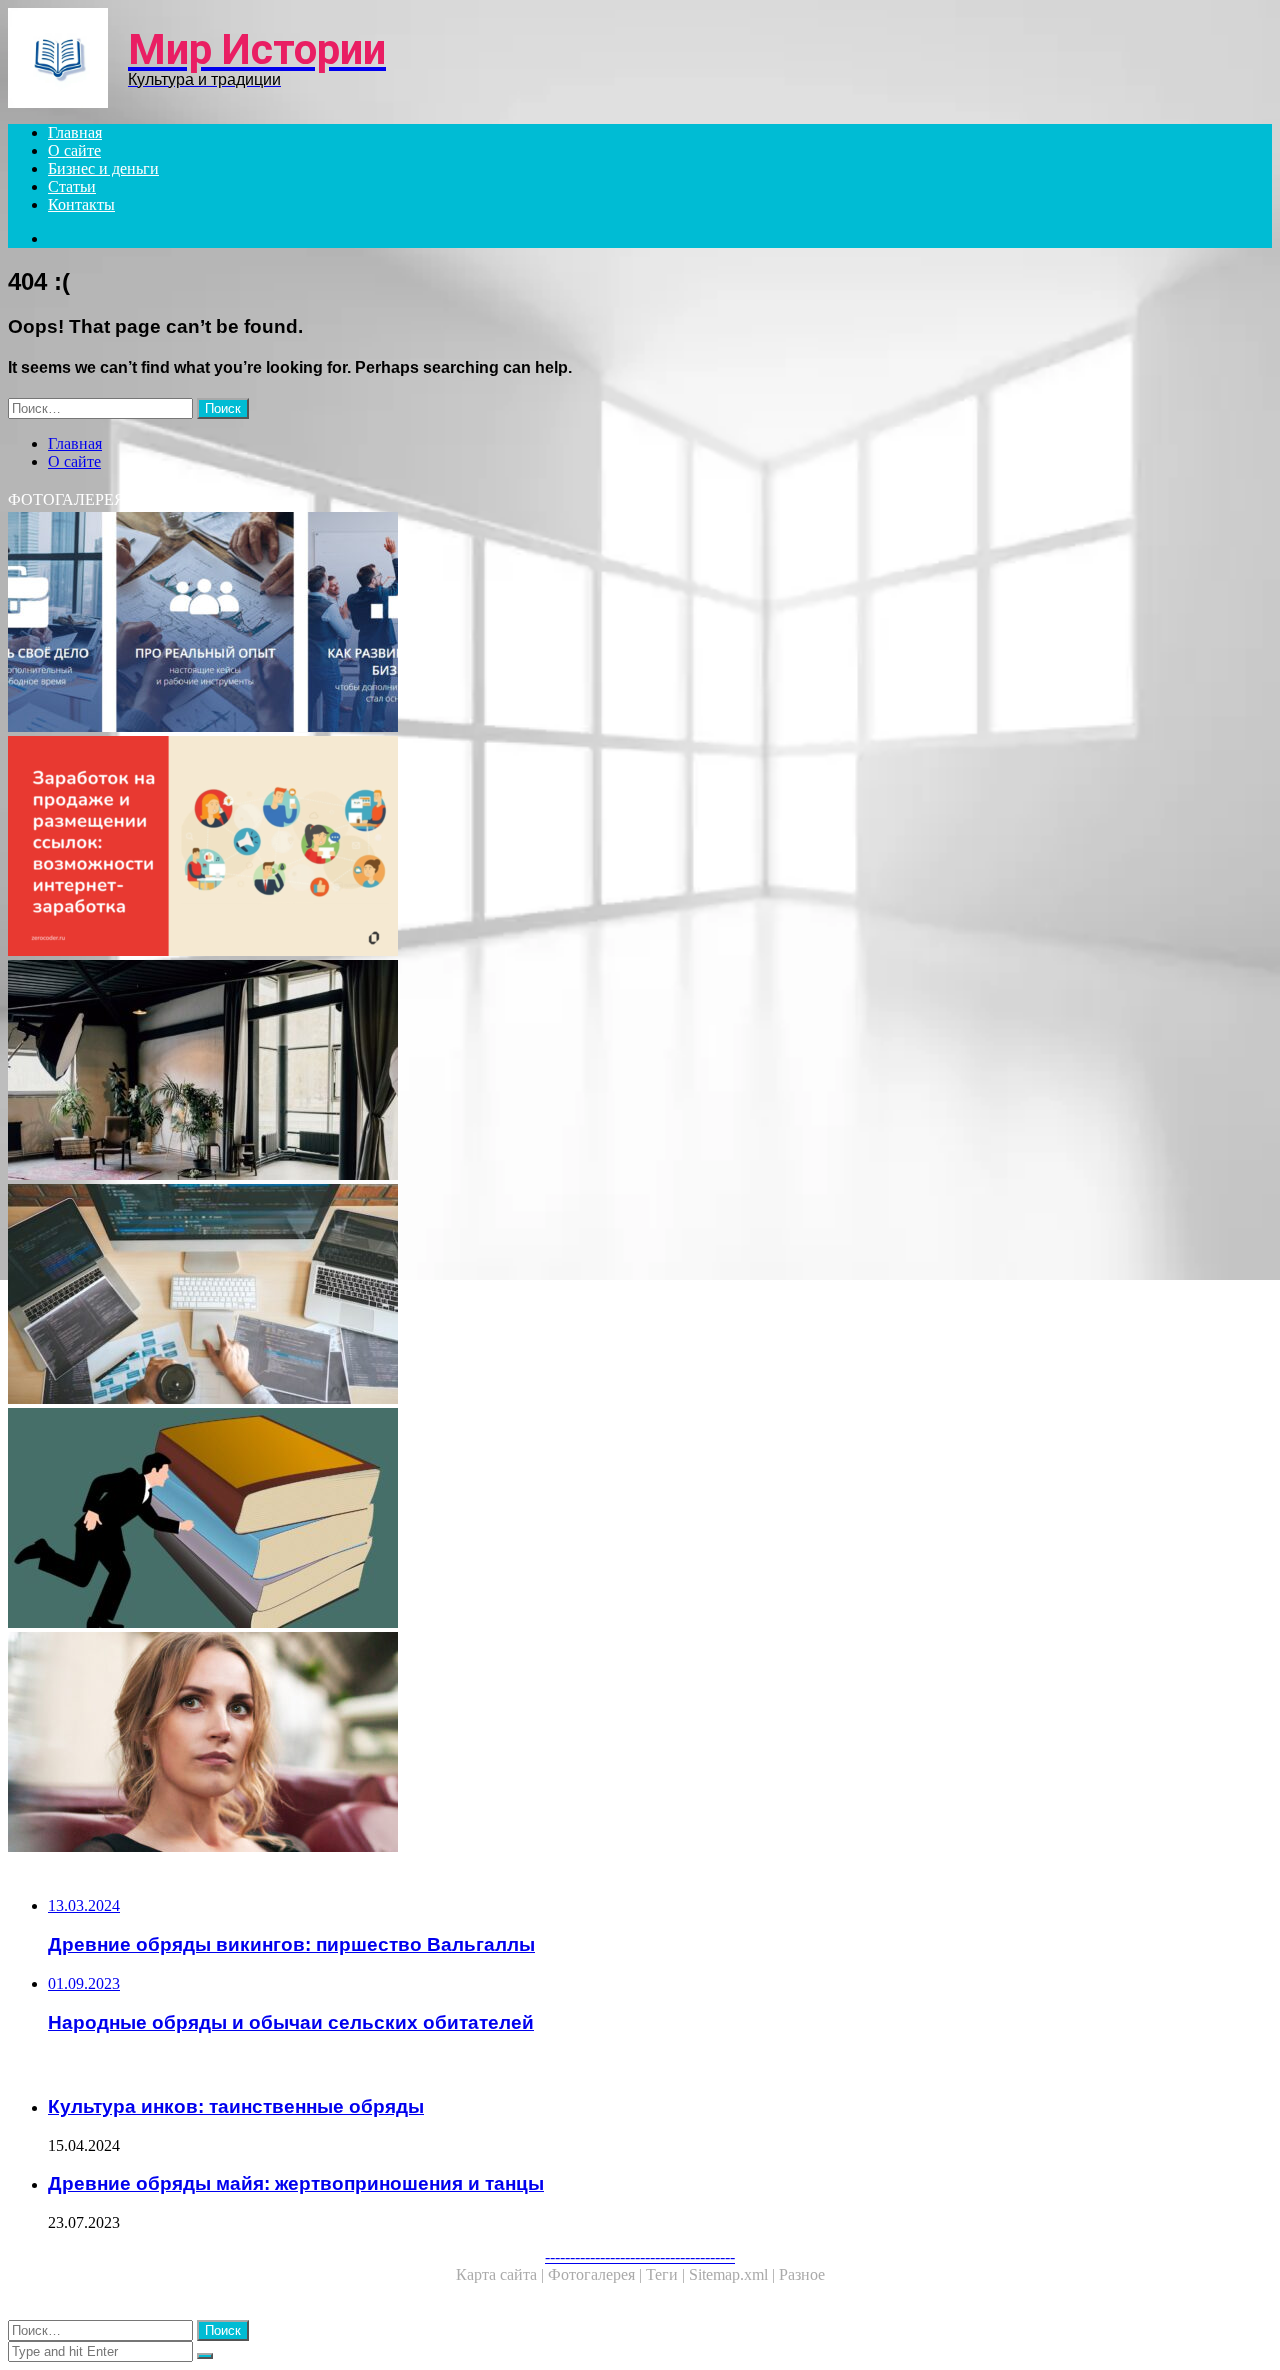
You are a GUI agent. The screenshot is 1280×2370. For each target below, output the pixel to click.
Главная (75, 132)
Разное (802, 2274)
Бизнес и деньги (103, 168)
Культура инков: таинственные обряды (236, 2106)
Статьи (72, 186)
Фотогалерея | (597, 2274)
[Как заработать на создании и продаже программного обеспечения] (608, 1296)
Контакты (81, 204)
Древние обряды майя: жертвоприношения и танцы (296, 2183)
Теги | (667, 2274)
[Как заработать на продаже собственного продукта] (608, 848)
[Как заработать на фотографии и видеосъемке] (608, 1072)
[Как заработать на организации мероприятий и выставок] (608, 1744)
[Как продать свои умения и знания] (608, 1520)
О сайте (74, 150)
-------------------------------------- (640, 2256)
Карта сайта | (502, 2274)
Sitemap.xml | (734, 2274)
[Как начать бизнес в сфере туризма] (608, 624)
